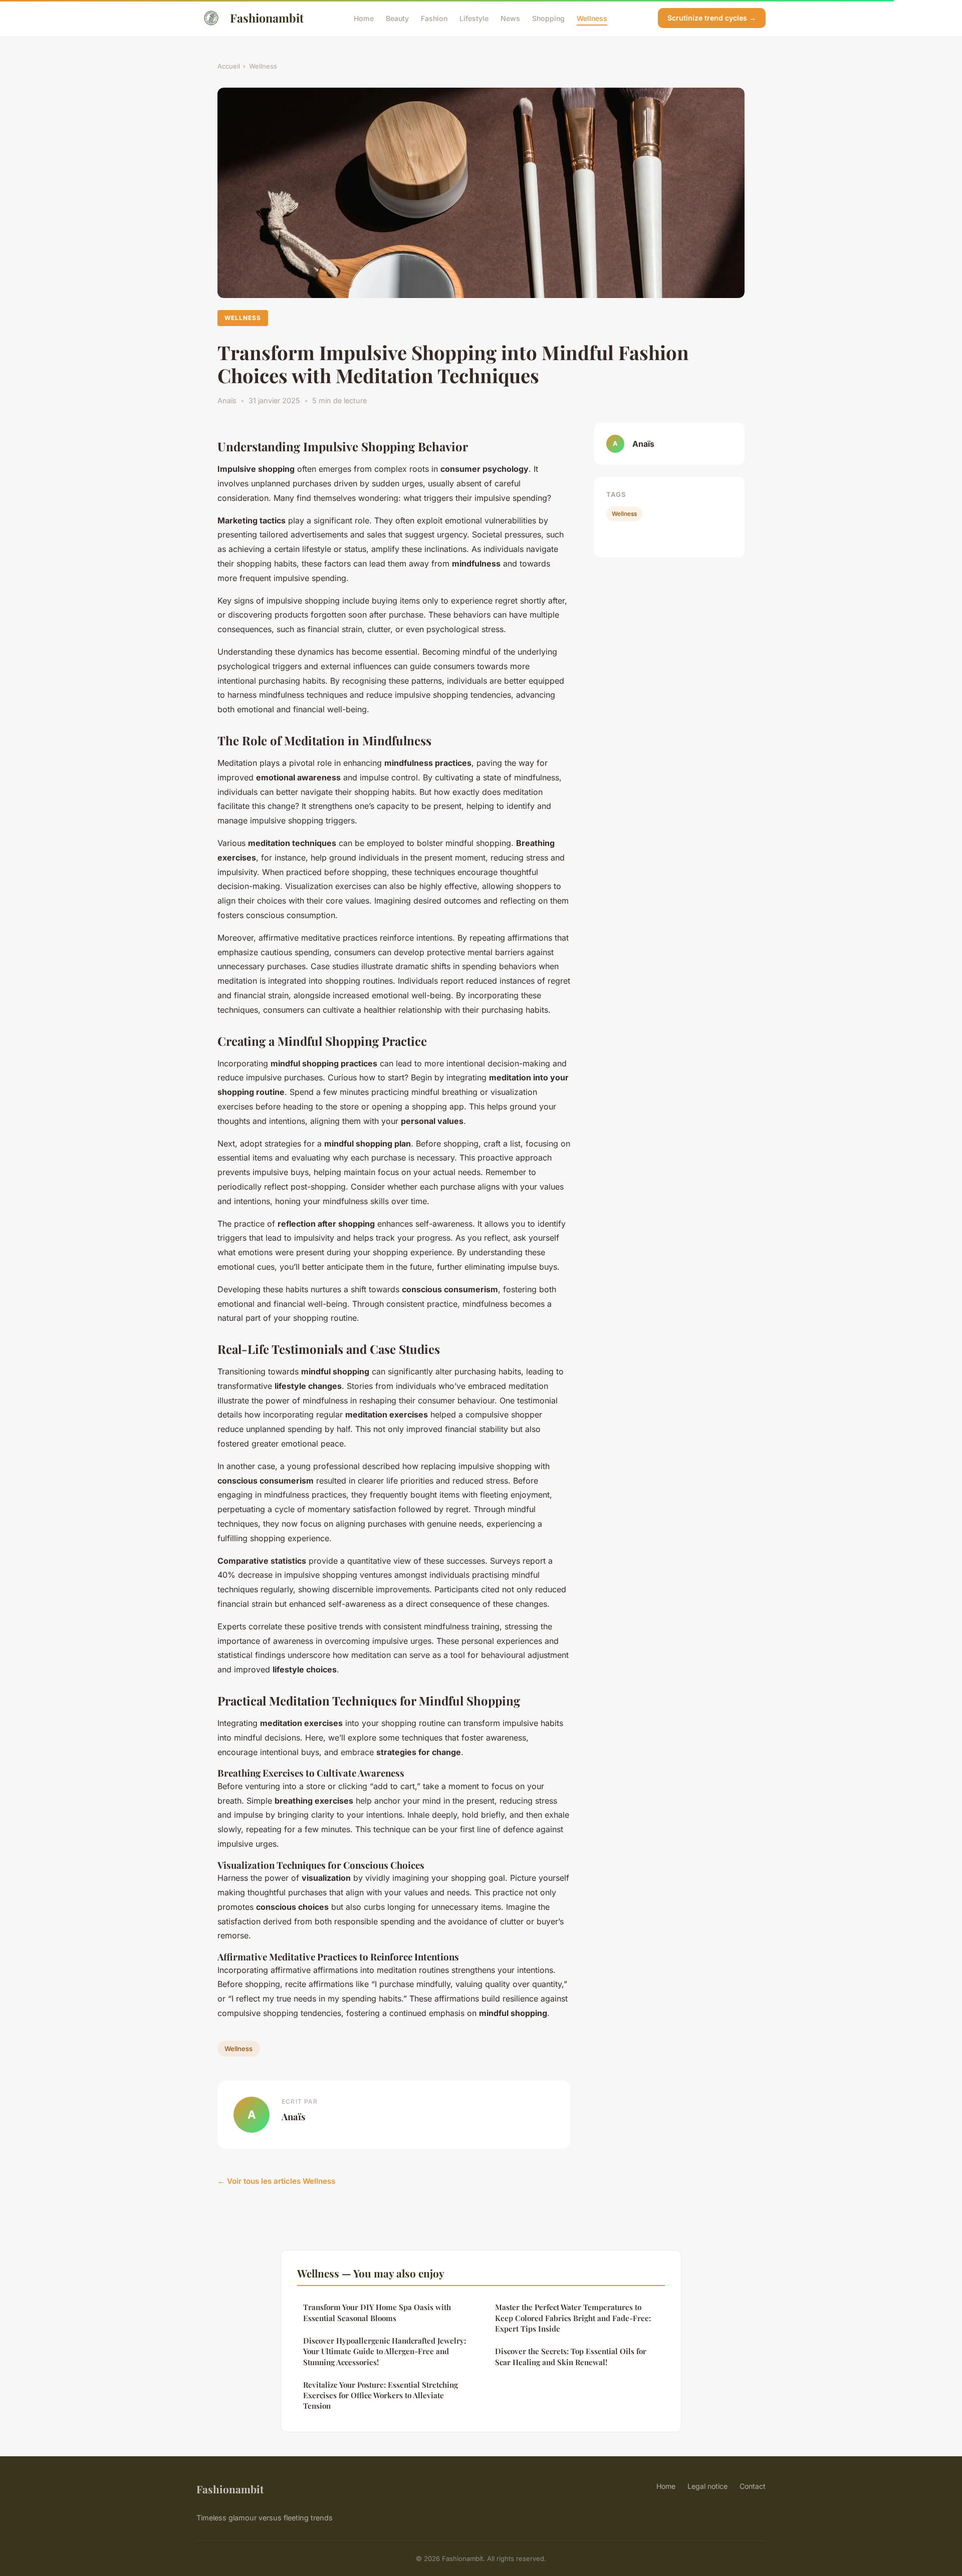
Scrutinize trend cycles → (712, 18)
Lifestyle (474, 18)
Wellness (592, 18)
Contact (753, 2486)
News (510, 18)
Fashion (434, 18)
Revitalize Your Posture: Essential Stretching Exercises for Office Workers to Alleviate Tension (381, 2395)
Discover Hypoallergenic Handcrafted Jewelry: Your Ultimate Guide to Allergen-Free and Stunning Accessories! (385, 2351)
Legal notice (707, 2486)
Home (364, 18)
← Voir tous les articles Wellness (276, 2181)
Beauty (397, 18)
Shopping (548, 18)
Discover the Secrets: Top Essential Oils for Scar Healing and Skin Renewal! (571, 2356)
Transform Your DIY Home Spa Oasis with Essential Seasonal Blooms (377, 2312)
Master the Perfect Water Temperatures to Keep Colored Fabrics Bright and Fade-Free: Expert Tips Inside (573, 2318)
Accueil (229, 66)
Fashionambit (267, 18)
